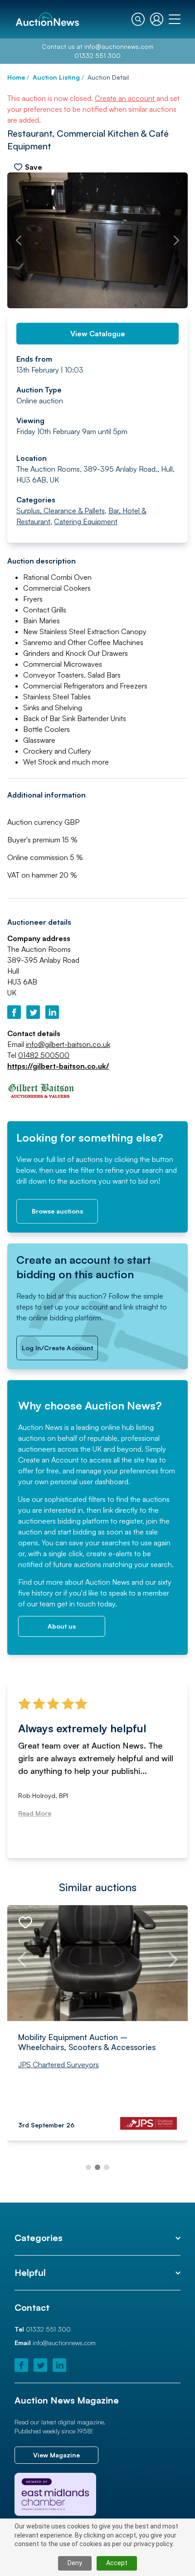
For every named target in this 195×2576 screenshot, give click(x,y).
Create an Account (49, 1460)
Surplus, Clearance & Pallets (61, 511)
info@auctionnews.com (119, 46)
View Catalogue (98, 334)
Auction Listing (56, 77)
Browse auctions (57, 1211)
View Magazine (56, 2455)
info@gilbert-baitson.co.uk (68, 1044)
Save (34, 167)
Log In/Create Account (57, 1348)
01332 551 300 (97, 55)
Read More (35, 1813)
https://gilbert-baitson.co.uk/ (58, 1066)
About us (62, 1626)
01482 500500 (44, 1055)
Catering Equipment (86, 521)
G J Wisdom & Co (51, 2074)
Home (16, 77)
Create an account (126, 98)
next (176, 240)
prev (19, 240)
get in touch (76, 1604)
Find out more (41, 1582)
